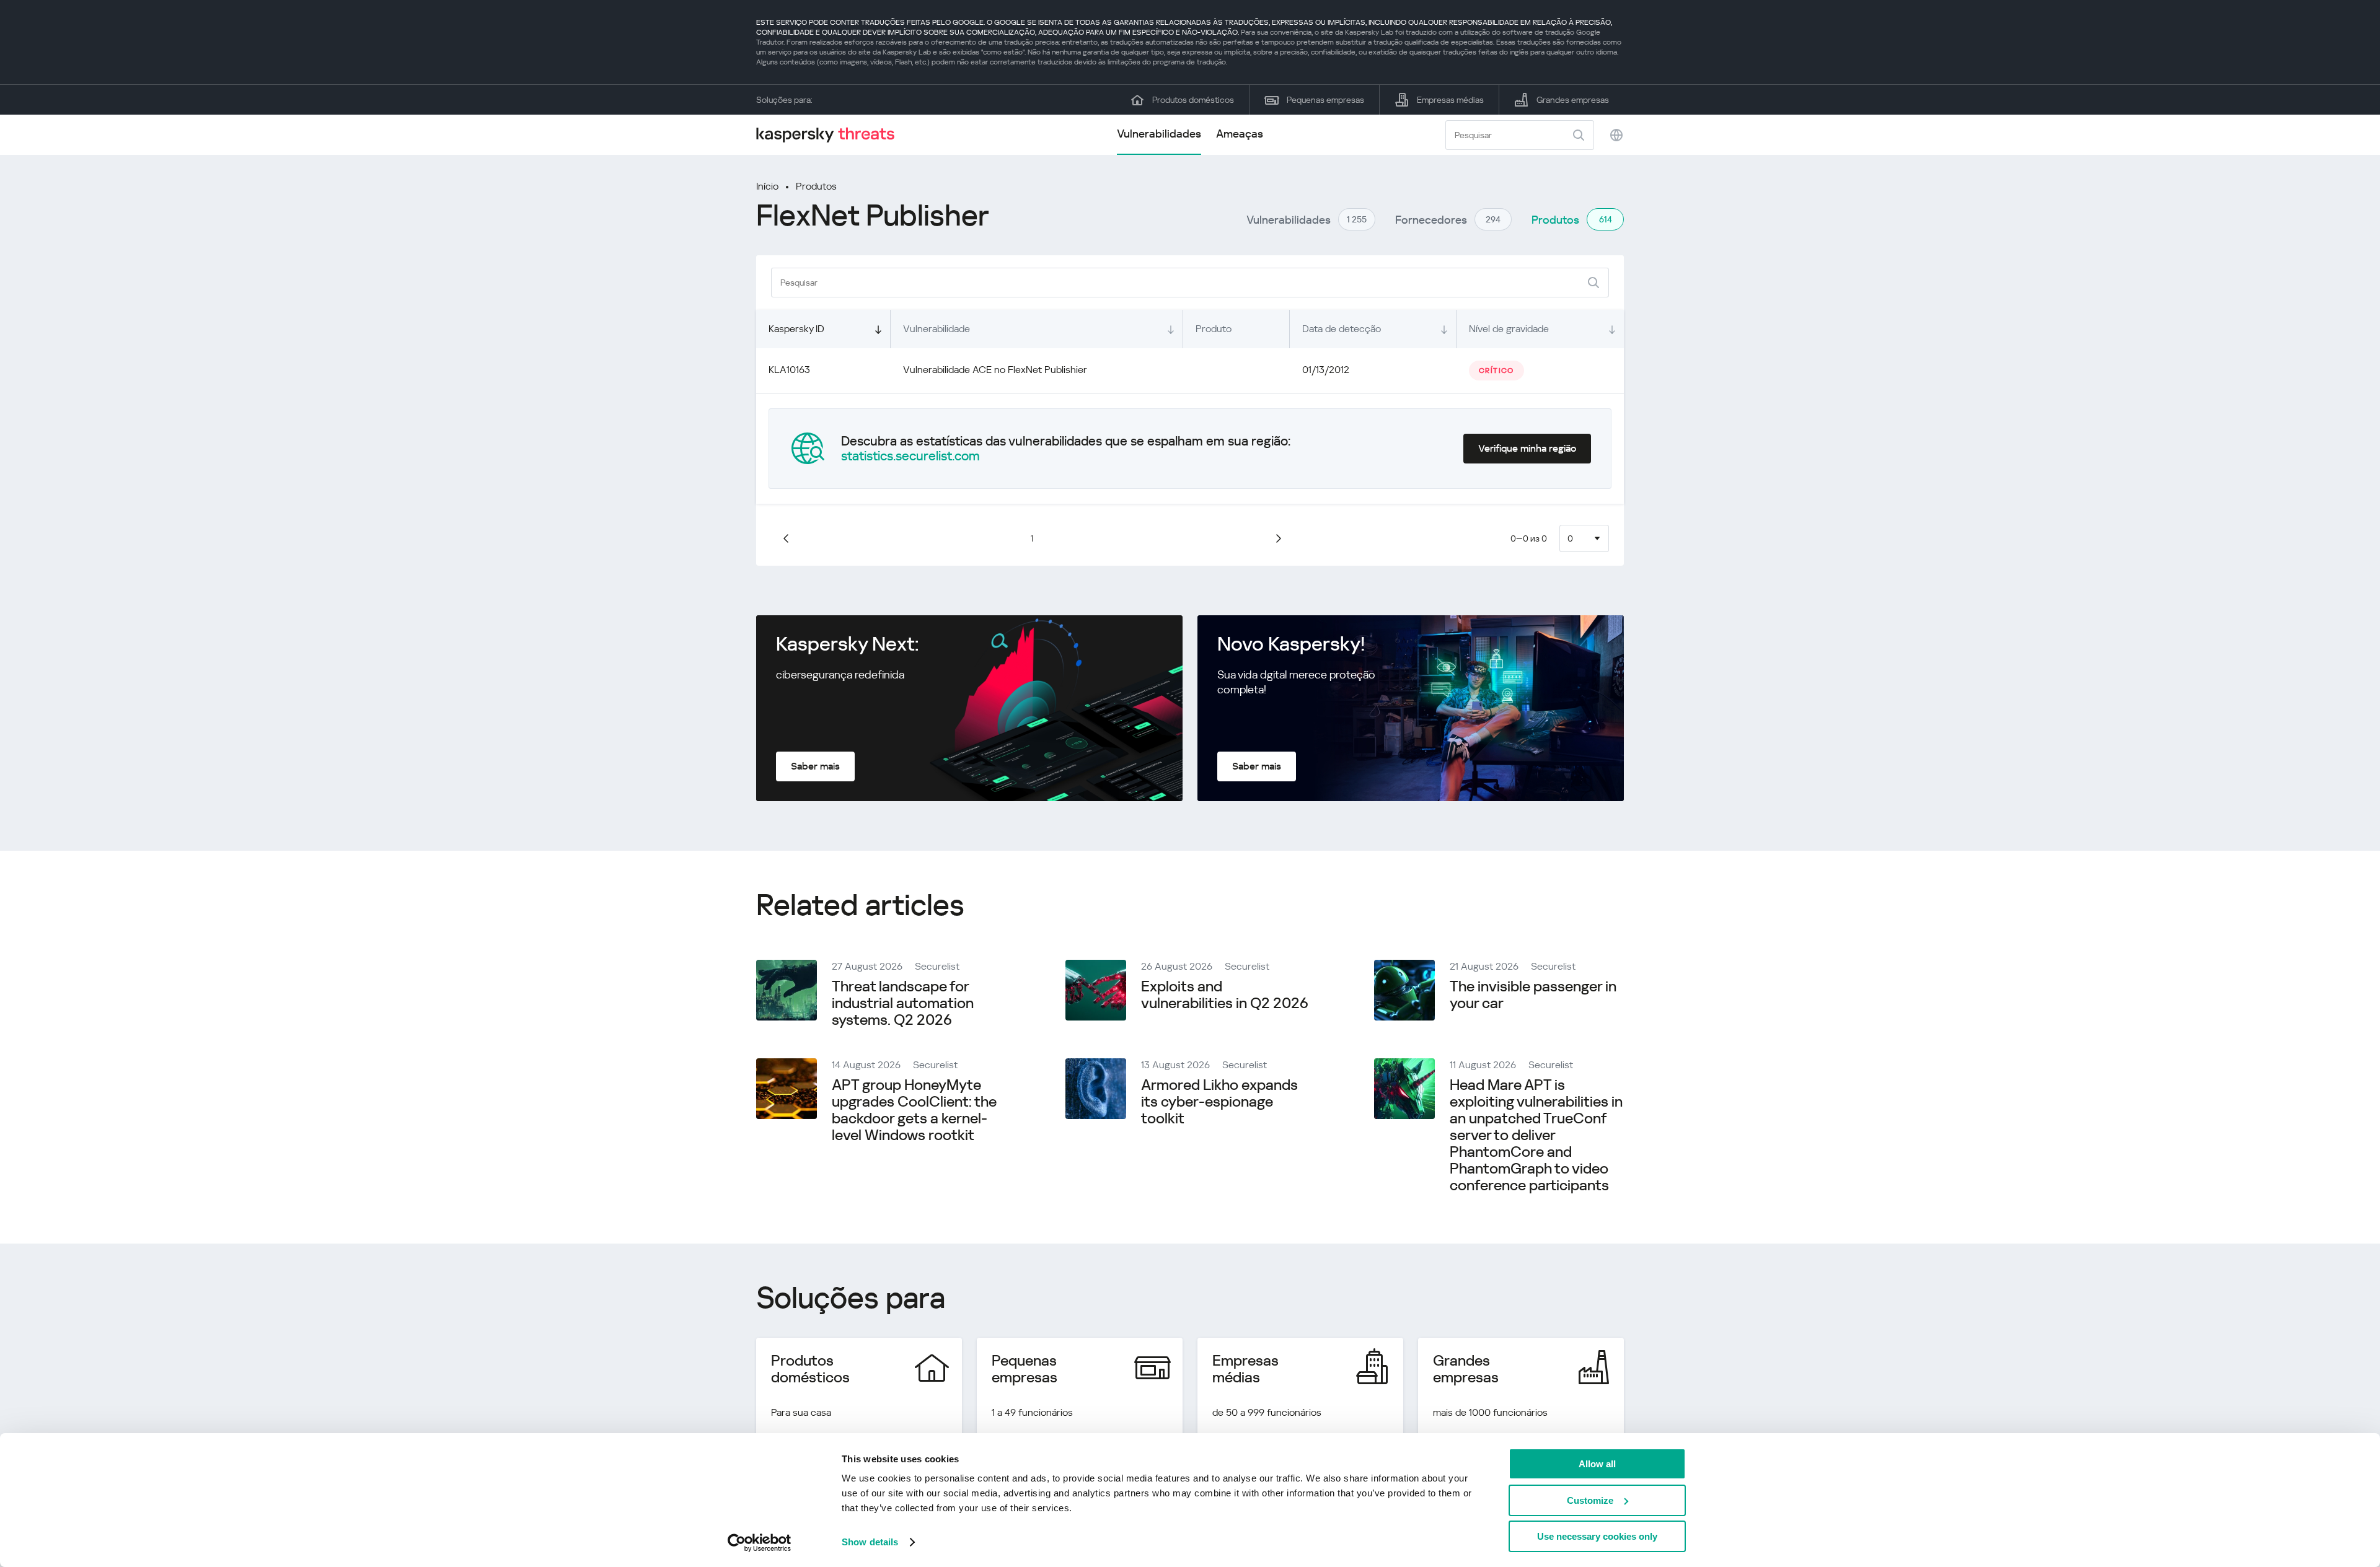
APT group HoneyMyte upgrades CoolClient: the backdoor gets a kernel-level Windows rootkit (914, 1110)
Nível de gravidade (1509, 329)
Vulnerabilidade (937, 329)
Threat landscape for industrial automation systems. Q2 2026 (903, 1003)
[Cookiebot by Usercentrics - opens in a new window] (760, 1543)
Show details (870, 1542)
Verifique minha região (1527, 448)
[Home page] (831, 135)
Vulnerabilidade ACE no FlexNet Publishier (995, 370)
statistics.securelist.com (910, 456)
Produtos (816, 186)
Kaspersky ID (796, 329)
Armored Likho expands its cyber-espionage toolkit (1219, 1102)
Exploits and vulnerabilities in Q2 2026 (1225, 995)
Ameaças (1240, 134)
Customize (1590, 1500)
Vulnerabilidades (1159, 134)
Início (767, 186)
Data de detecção (1342, 329)
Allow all (1597, 1464)
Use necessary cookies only (1597, 1536)
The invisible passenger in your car (1533, 995)
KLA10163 (789, 370)
